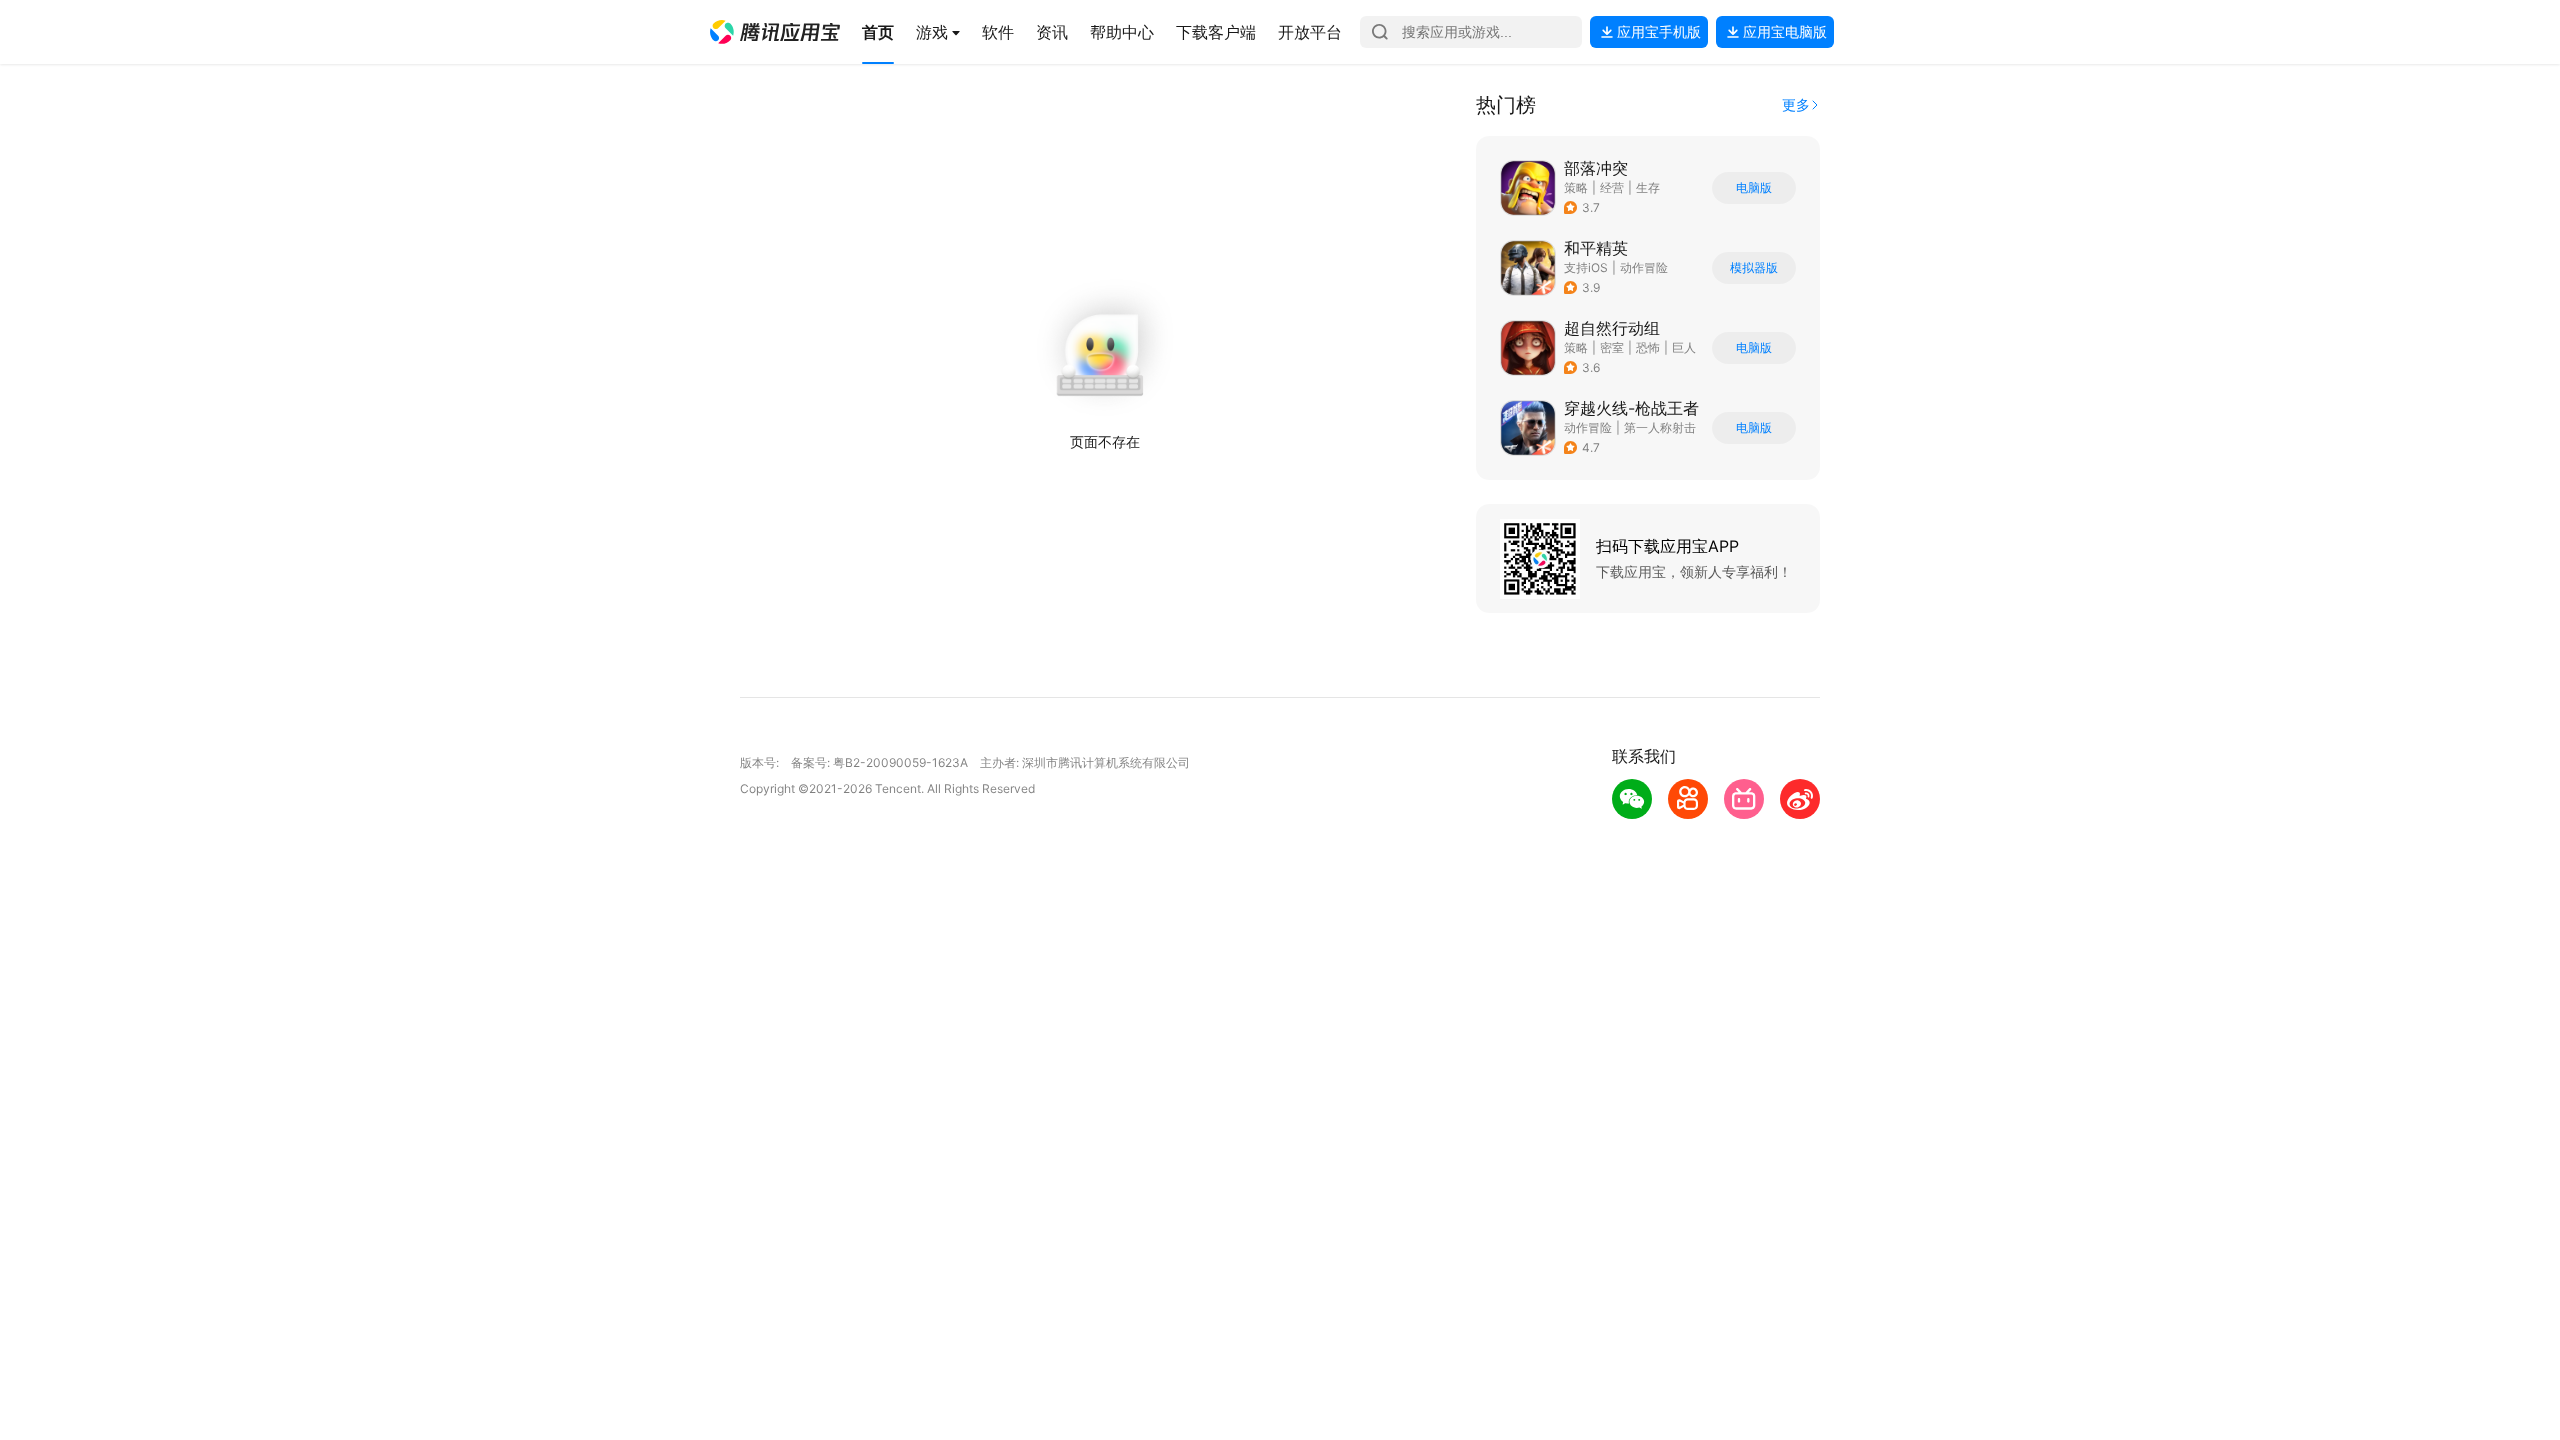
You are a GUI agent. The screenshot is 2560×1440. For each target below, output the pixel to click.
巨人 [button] (1684, 347)
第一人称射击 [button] (1660, 427)
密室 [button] (1612, 347)
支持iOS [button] (1586, 267)
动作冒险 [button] (1644, 267)
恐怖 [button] (1648, 347)
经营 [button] (1612, 187)
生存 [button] (1648, 187)
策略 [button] (1576, 187)
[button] (775, 32)
